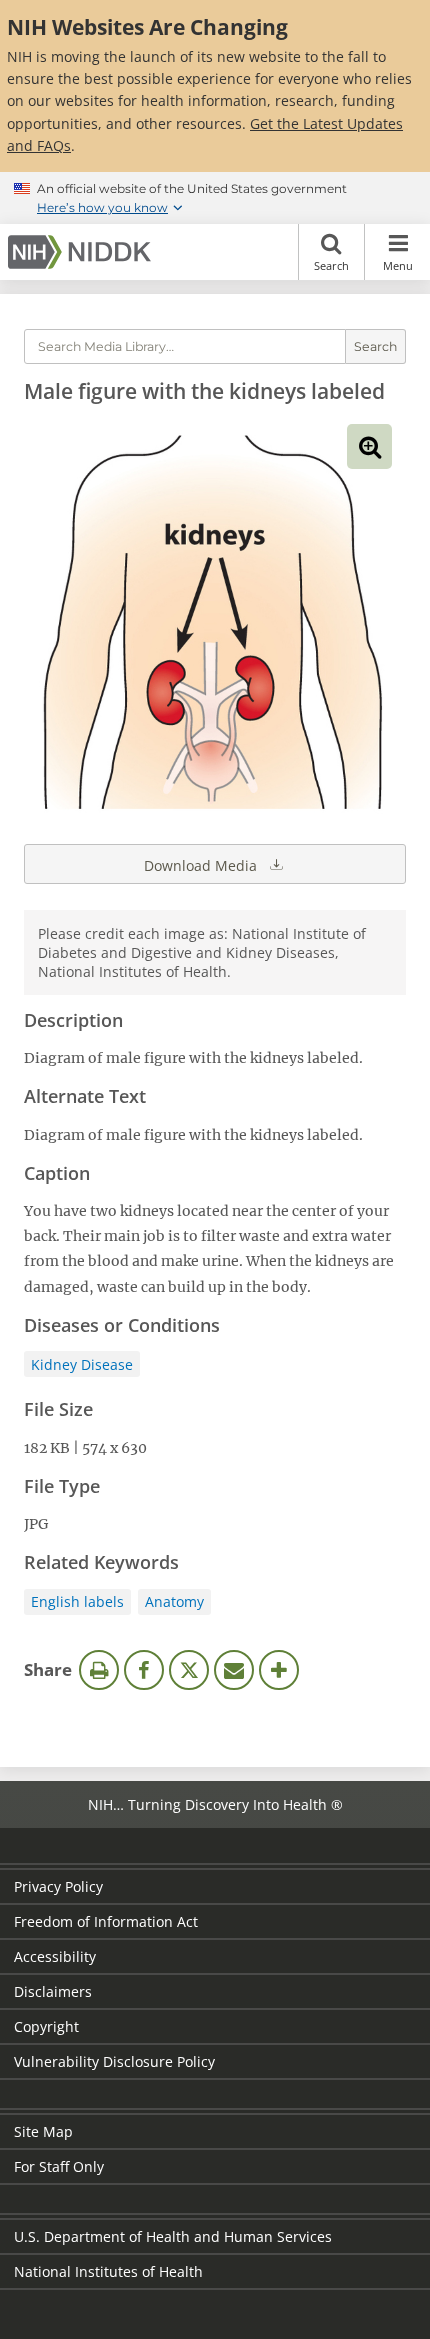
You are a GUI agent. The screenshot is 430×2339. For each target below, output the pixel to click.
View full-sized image (369, 446)
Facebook (144, 1670)
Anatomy (174, 1601)
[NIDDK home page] (83, 252)
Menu (398, 265)
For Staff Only (59, 2166)
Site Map (43, 2131)
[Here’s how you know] (215, 198)
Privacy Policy (58, 1886)
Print (99, 1670)
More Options (279, 1670)
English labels (77, 1601)
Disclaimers (53, 1991)
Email (234, 1670)
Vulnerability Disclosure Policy (114, 2061)
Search (331, 265)
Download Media (202, 865)
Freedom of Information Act (106, 1921)
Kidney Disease (82, 1364)
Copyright (46, 2026)
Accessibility (55, 1956)
